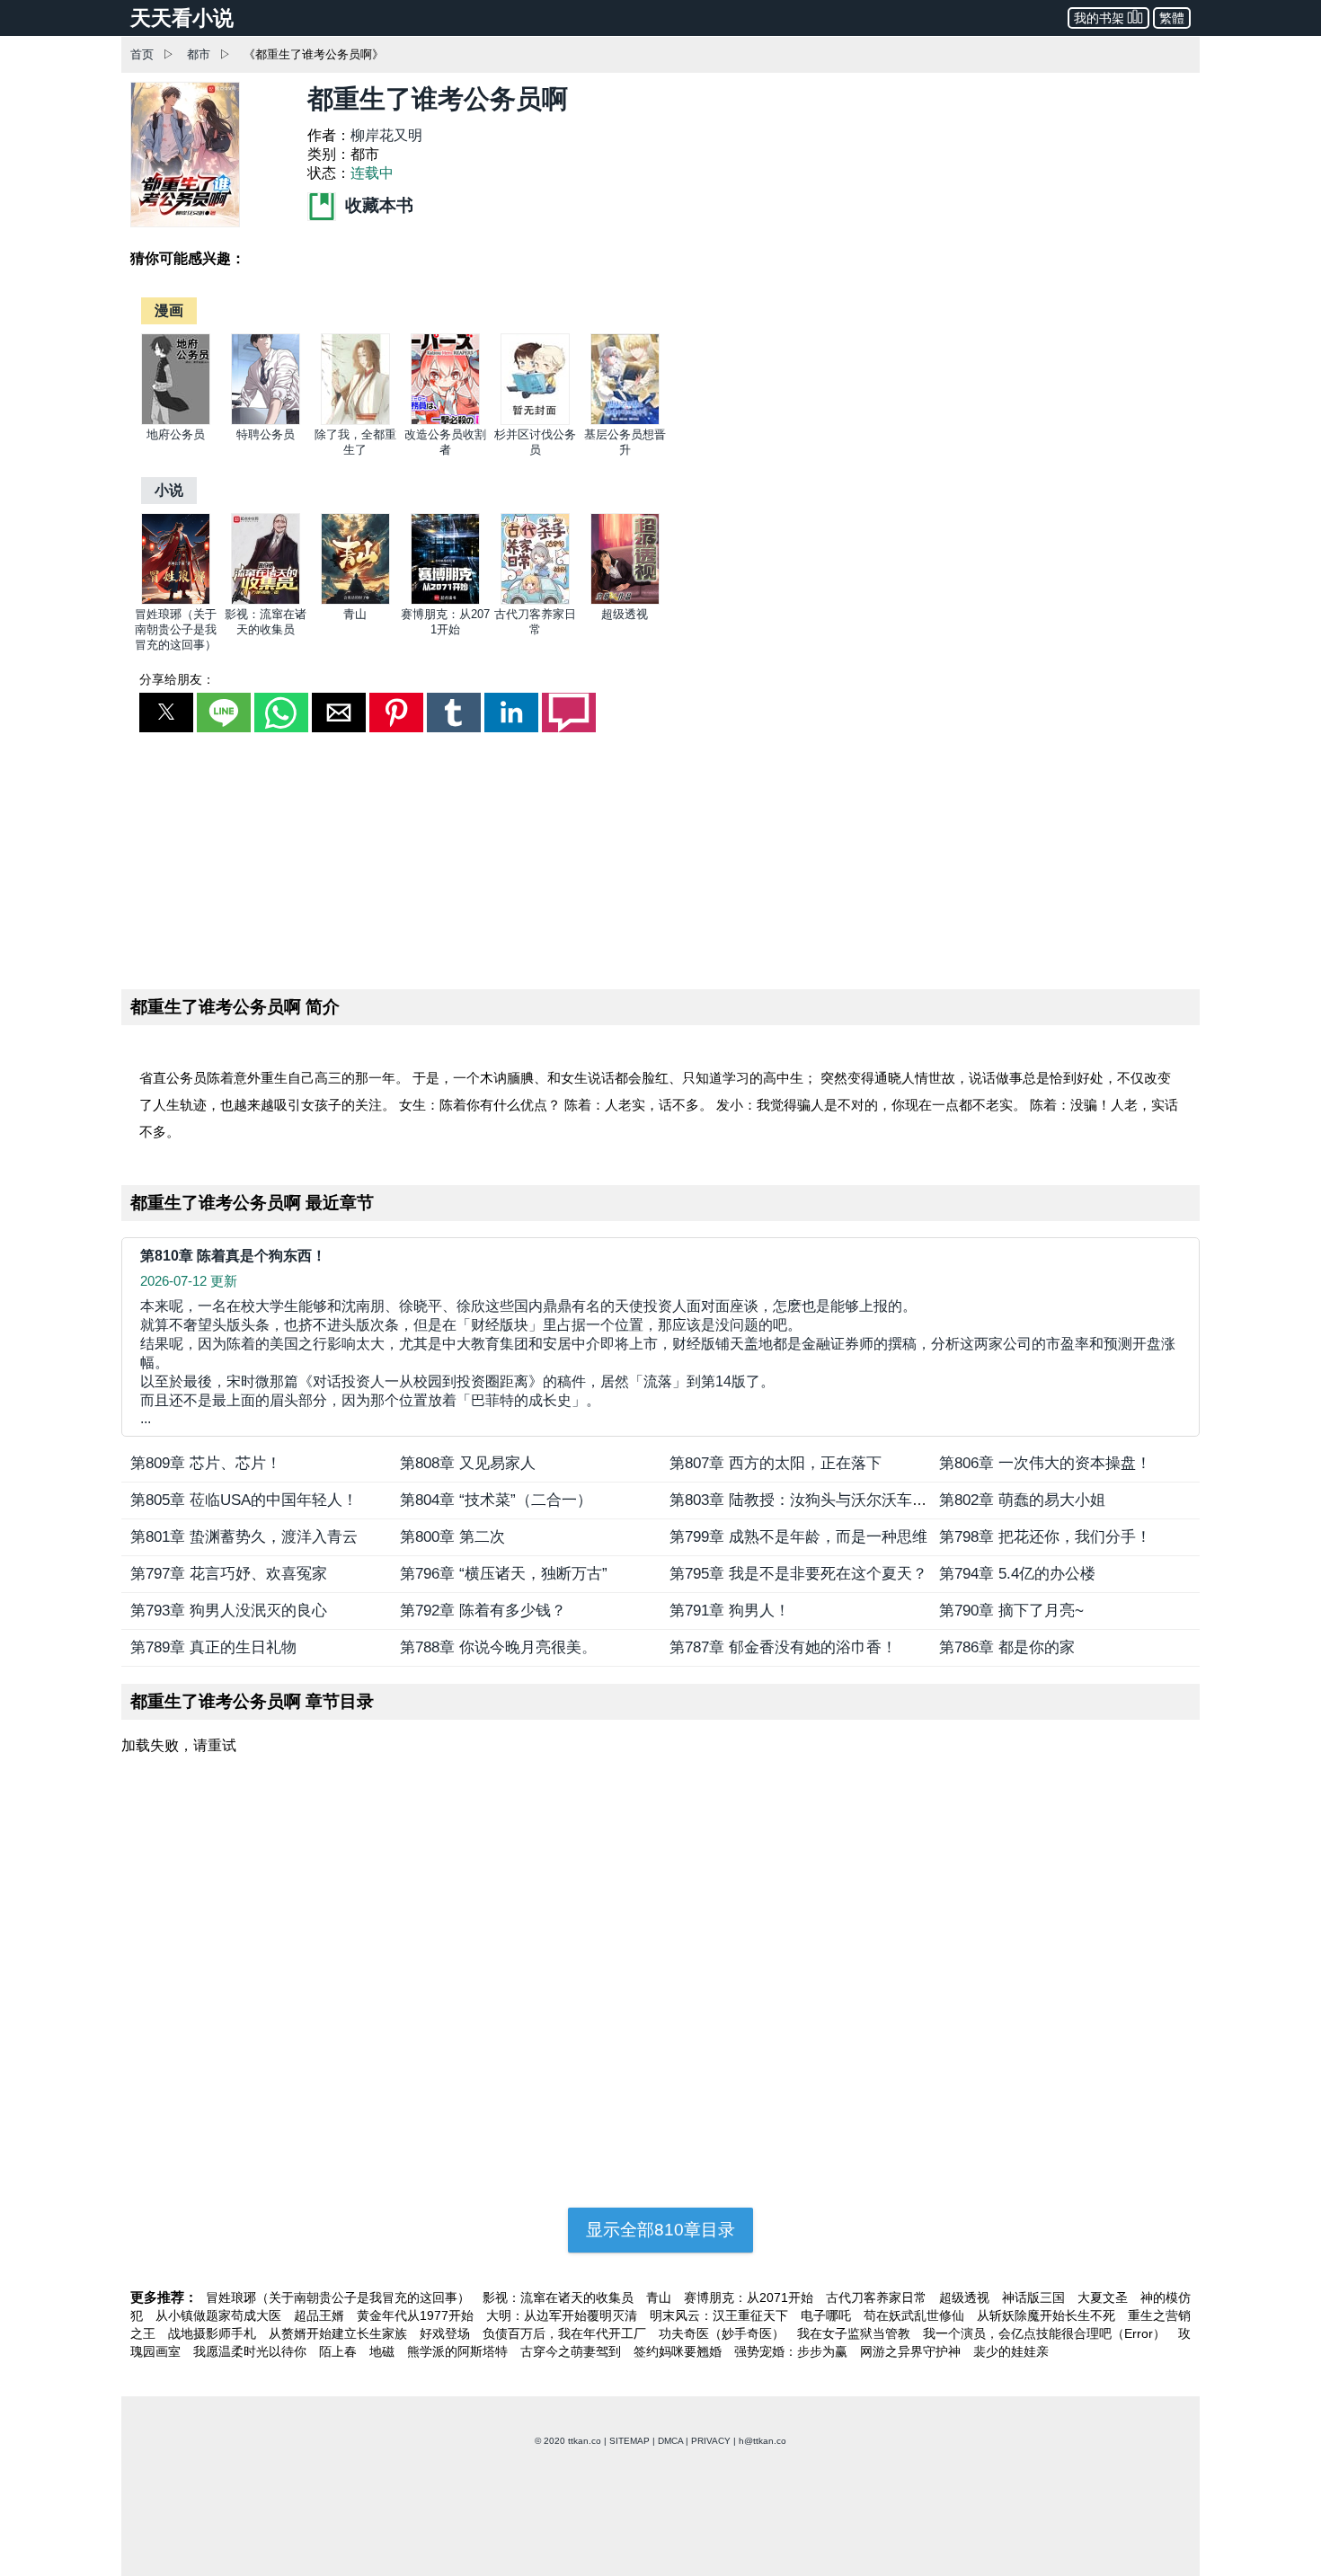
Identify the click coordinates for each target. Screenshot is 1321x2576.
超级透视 (625, 614)
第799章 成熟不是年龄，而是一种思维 (798, 1537)
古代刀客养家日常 (878, 2297)
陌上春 (340, 2351)
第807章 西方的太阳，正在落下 (776, 1463)
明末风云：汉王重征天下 (721, 2315)
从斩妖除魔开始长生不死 (1048, 2315)
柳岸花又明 (386, 135)
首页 (142, 54)
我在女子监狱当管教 (856, 2333)
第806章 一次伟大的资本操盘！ (1045, 1463)
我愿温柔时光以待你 (252, 2351)
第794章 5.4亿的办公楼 (1017, 1574)
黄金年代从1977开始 (417, 2315)
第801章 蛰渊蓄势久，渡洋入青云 (244, 1537)
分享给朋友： (177, 679)
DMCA (670, 2441)
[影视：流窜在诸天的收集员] (266, 601)
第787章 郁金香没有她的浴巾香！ (783, 1647)
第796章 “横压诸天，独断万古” (504, 1574)
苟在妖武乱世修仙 (916, 2315)
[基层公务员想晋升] (625, 421)
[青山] (355, 601)
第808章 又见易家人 (468, 1463)
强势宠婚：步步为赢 (793, 2351)
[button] (166, 713)
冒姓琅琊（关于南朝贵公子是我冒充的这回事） (176, 629)
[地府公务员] (176, 421)
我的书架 (1099, 18)
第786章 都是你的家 (1007, 1647)
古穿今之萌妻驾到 (572, 2351)
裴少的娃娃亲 (1011, 2351)
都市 (199, 54)
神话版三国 (1035, 2297)
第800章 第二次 (452, 1537)
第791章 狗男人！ (730, 1611)
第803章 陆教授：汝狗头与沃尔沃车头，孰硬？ (829, 1500)
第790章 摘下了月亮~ (1011, 1611)
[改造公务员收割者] (445, 421)
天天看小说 (182, 18)
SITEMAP (629, 2441)
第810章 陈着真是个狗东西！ (233, 1256)
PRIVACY (711, 2441)
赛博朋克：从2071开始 (750, 2297)
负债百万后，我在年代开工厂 (566, 2333)
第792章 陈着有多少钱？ (483, 1611)
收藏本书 (377, 205)
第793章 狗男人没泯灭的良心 (229, 1611)
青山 (355, 614)
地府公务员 (176, 434)
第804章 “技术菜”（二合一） (496, 1500)
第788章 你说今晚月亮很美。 (498, 1647)
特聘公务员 (266, 434)
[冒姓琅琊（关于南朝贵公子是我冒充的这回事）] (176, 601)
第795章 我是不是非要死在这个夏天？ (798, 1574)
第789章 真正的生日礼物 (213, 1647)
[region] (660, 857)
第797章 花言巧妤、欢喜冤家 (229, 1574)
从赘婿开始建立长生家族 (340, 2333)
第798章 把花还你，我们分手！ (1045, 1537)
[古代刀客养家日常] (535, 601)
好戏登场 (447, 2333)
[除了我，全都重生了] (355, 421)
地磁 (384, 2351)
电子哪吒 (828, 2315)
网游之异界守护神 (912, 2351)
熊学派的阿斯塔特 (459, 2351)
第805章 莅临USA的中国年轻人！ (244, 1500)
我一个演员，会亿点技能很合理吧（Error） (1046, 2333)
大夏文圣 (1104, 2297)
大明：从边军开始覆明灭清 (563, 2315)
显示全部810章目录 (660, 2230)
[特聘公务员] (266, 421)
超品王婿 (321, 2315)
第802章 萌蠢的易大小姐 (1022, 1500)
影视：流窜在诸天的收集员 (560, 2297)
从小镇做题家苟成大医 (220, 2315)
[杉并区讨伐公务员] (535, 421)
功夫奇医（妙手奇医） (723, 2333)
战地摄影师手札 (214, 2333)
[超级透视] (625, 601)
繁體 (1172, 18)
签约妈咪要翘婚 (679, 2351)
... (658, 1362)
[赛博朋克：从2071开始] (445, 601)
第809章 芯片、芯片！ (206, 1463)
